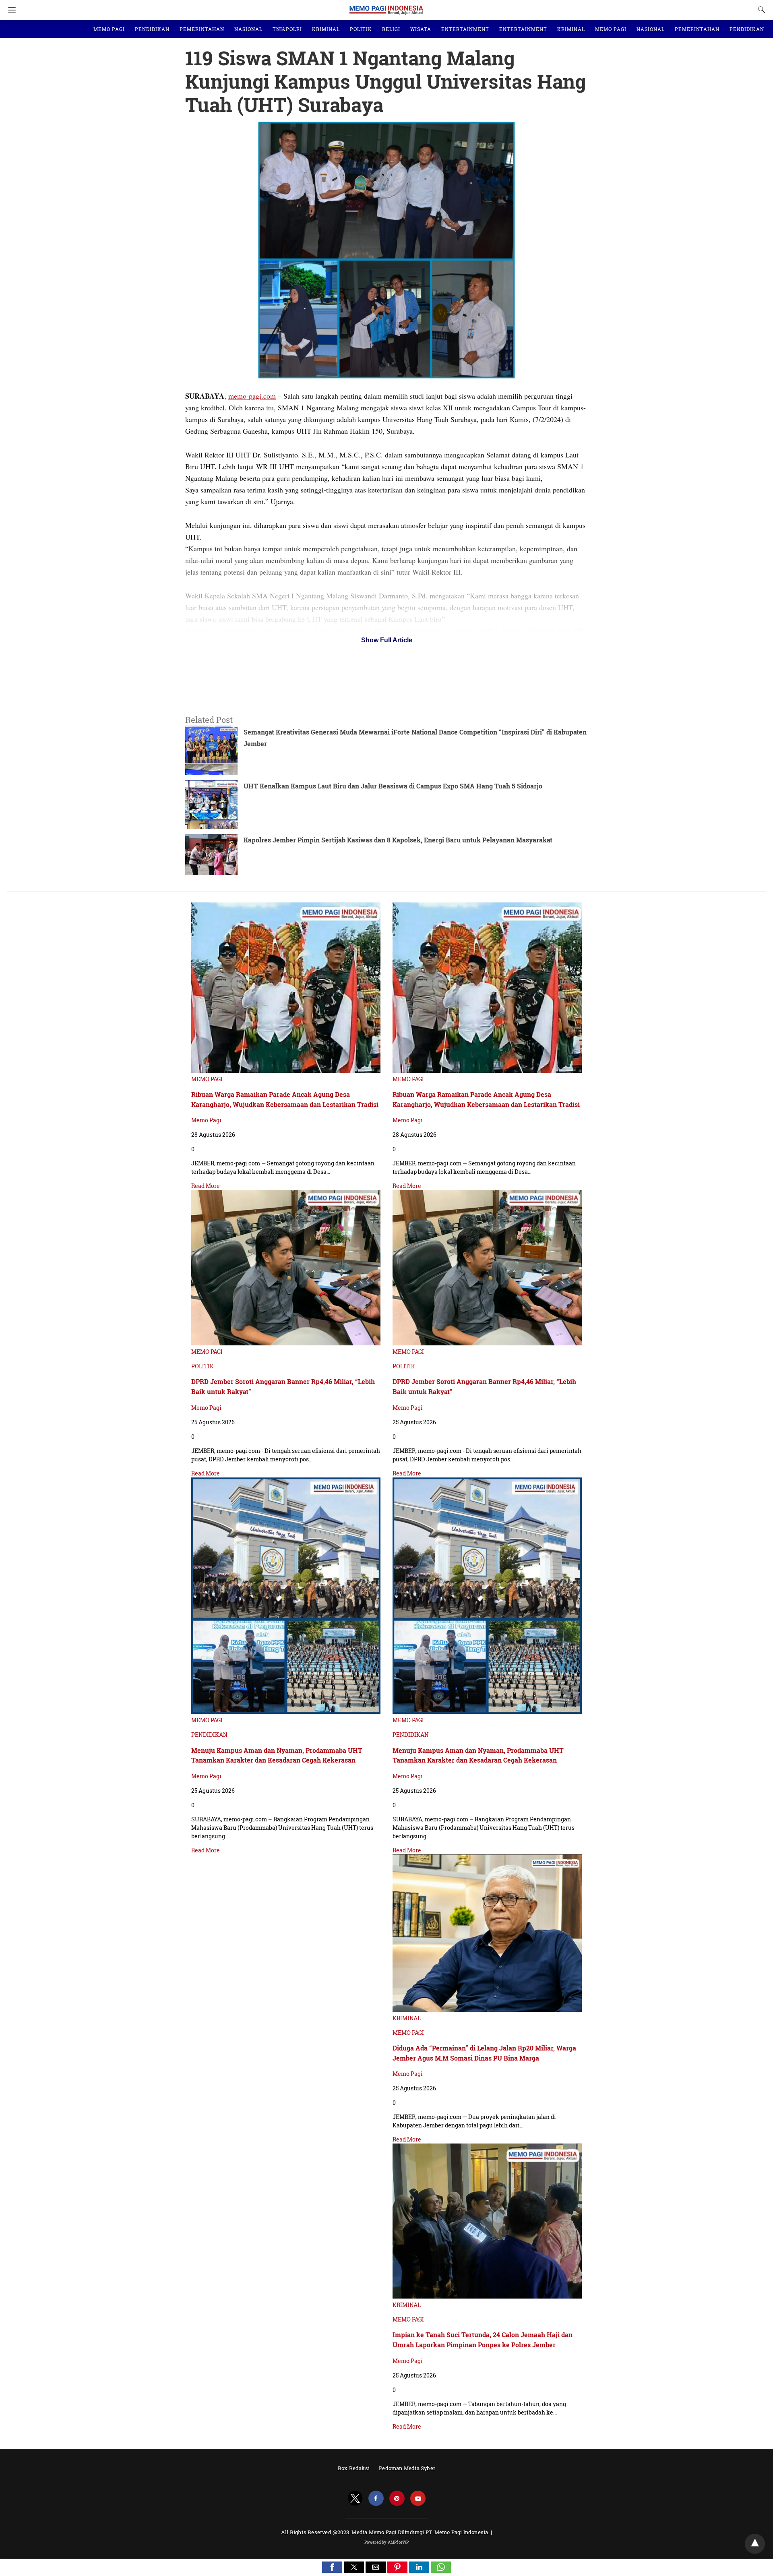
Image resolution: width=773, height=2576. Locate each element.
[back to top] (755, 2544)
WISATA (421, 29)
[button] (332, 2567)
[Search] (760, 10)
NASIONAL (248, 29)
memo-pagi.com (252, 396)
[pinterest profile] (397, 2498)
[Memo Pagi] (386, 6)
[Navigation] (10, 10)
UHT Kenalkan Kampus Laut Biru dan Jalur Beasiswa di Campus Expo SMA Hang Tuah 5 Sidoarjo (393, 786)
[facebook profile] (376, 2498)
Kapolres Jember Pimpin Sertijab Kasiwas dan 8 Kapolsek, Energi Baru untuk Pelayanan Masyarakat (398, 840)
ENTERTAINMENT (465, 29)
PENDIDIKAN (152, 29)
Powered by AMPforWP (387, 2542)
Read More (206, 1186)
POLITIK (361, 29)
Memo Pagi (206, 1120)
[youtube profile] (418, 2498)
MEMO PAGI (109, 29)
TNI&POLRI (287, 29)
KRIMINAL (326, 29)
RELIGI (391, 29)
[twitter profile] (355, 2498)
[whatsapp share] (441, 2570)
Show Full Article (387, 640)
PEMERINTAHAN (202, 29)
